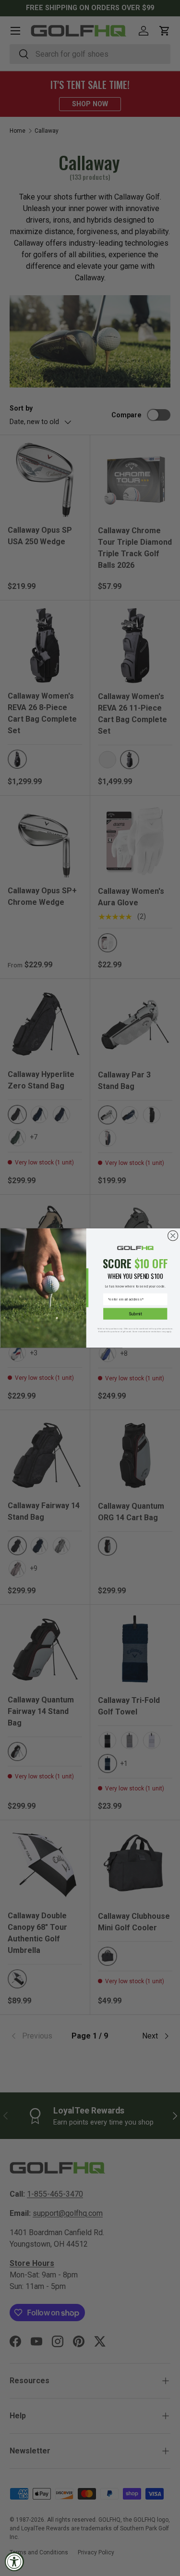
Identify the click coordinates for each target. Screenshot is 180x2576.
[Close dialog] (173, 1236)
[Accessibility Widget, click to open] (14, 2562)
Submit (135, 1314)
